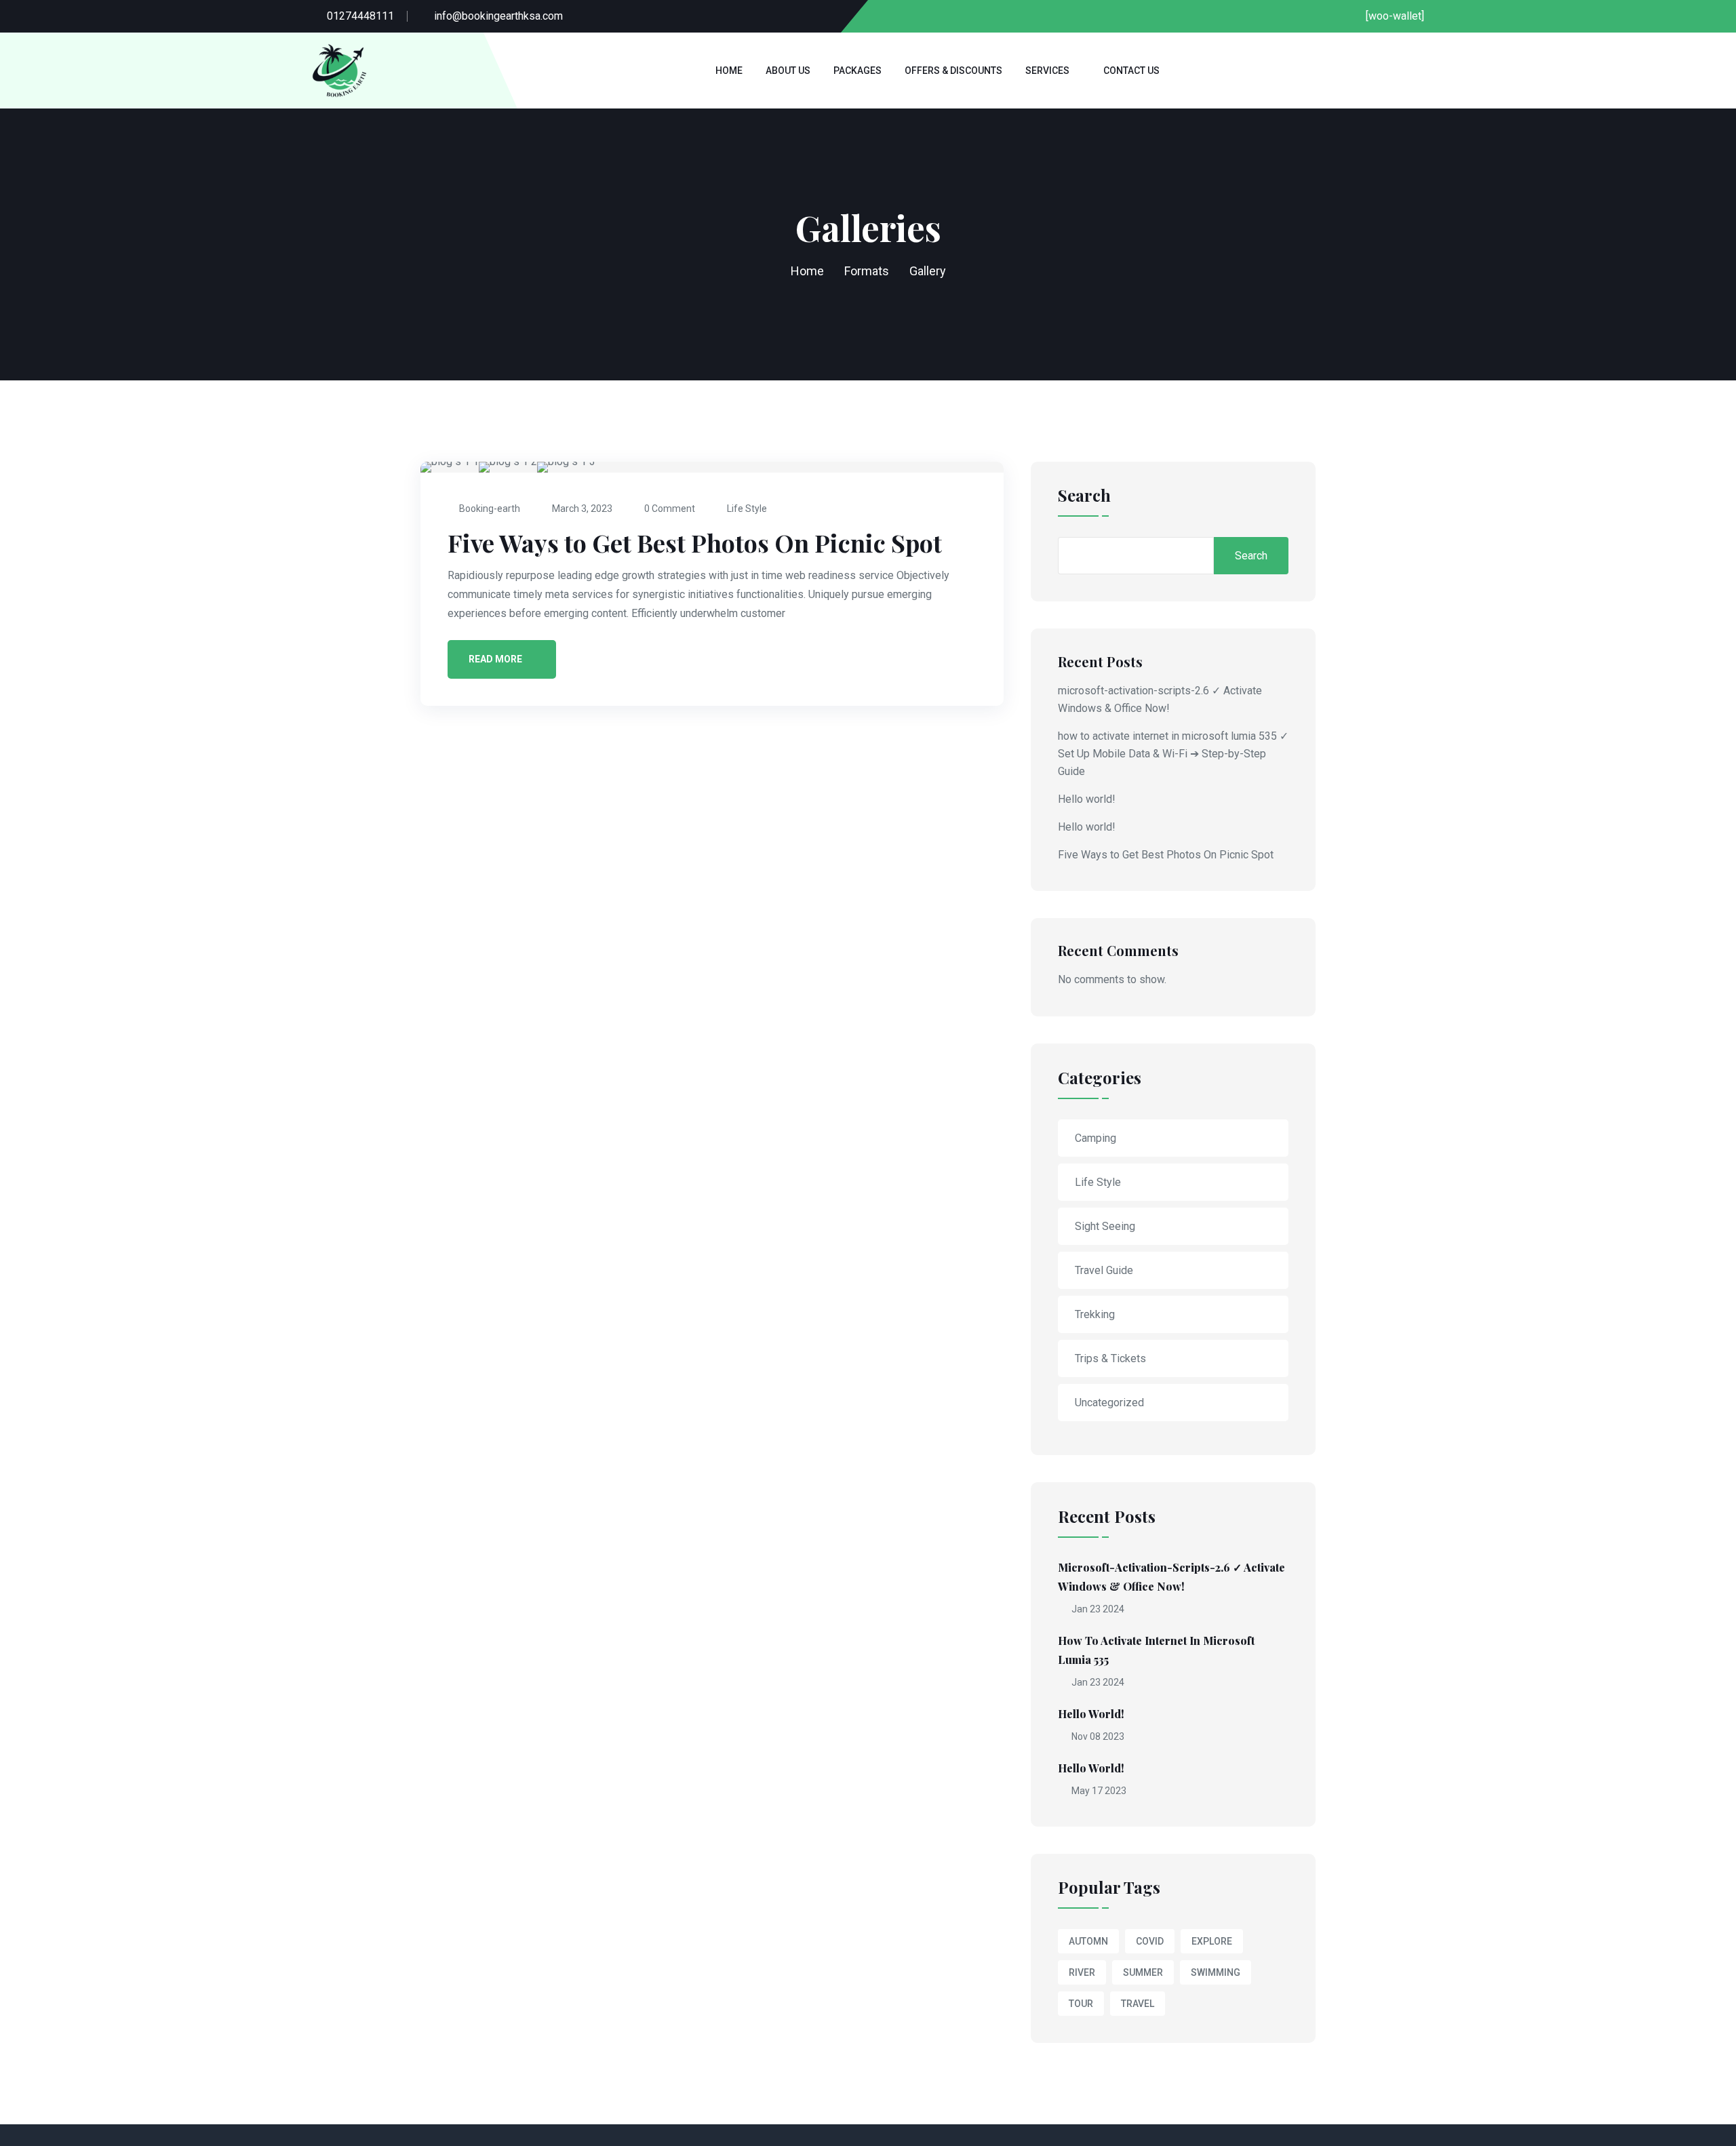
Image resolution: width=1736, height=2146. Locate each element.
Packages (857, 71)
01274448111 (360, 16)
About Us (788, 71)
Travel (1138, 2004)
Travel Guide (1104, 1270)
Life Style (747, 509)
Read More (495, 659)
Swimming (1216, 1972)
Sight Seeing (1105, 1226)
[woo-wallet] (1395, 16)
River (1082, 1972)
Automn (1088, 1941)
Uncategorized (1109, 1403)
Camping (1096, 1138)
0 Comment (670, 509)
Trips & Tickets (1110, 1358)
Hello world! (1087, 799)
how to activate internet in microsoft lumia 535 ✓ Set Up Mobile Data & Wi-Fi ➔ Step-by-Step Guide (1173, 754)
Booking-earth (490, 509)
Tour (1081, 2004)
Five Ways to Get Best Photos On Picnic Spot (695, 542)
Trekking (1095, 1314)
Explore (1212, 1941)
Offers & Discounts (953, 71)
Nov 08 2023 (1097, 1736)
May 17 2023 (1098, 1791)
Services (1047, 71)
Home (729, 71)
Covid (1150, 1941)
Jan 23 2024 (1097, 1609)
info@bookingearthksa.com (498, 16)
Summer (1143, 1972)
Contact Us (1131, 71)
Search (1084, 496)
